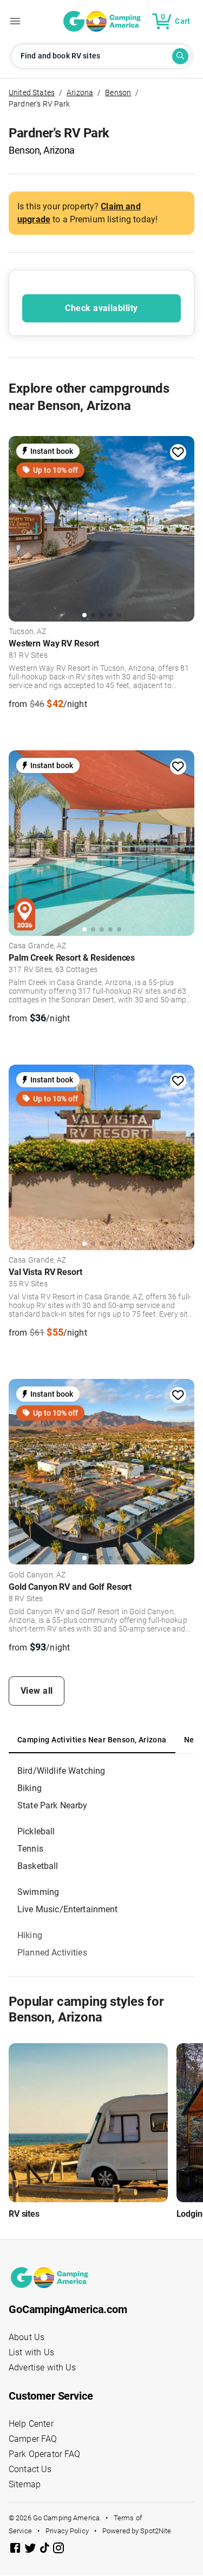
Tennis (30, 1849)
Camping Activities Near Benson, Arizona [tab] (92, 1740)
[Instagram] (58, 2550)
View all (37, 1691)
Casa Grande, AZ (37, 946)
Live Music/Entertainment (68, 1909)
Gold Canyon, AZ (37, 1575)
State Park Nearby (53, 1805)
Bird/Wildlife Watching (61, 1771)
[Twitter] (31, 2550)
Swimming (38, 1892)
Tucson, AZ (28, 632)
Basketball (38, 1866)
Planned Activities (52, 1953)
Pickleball (36, 1831)
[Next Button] (182, 527)
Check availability (101, 308)
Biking (30, 1788)
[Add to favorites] (178, 452)
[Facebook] (16, 2550)
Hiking (30, 1935)
